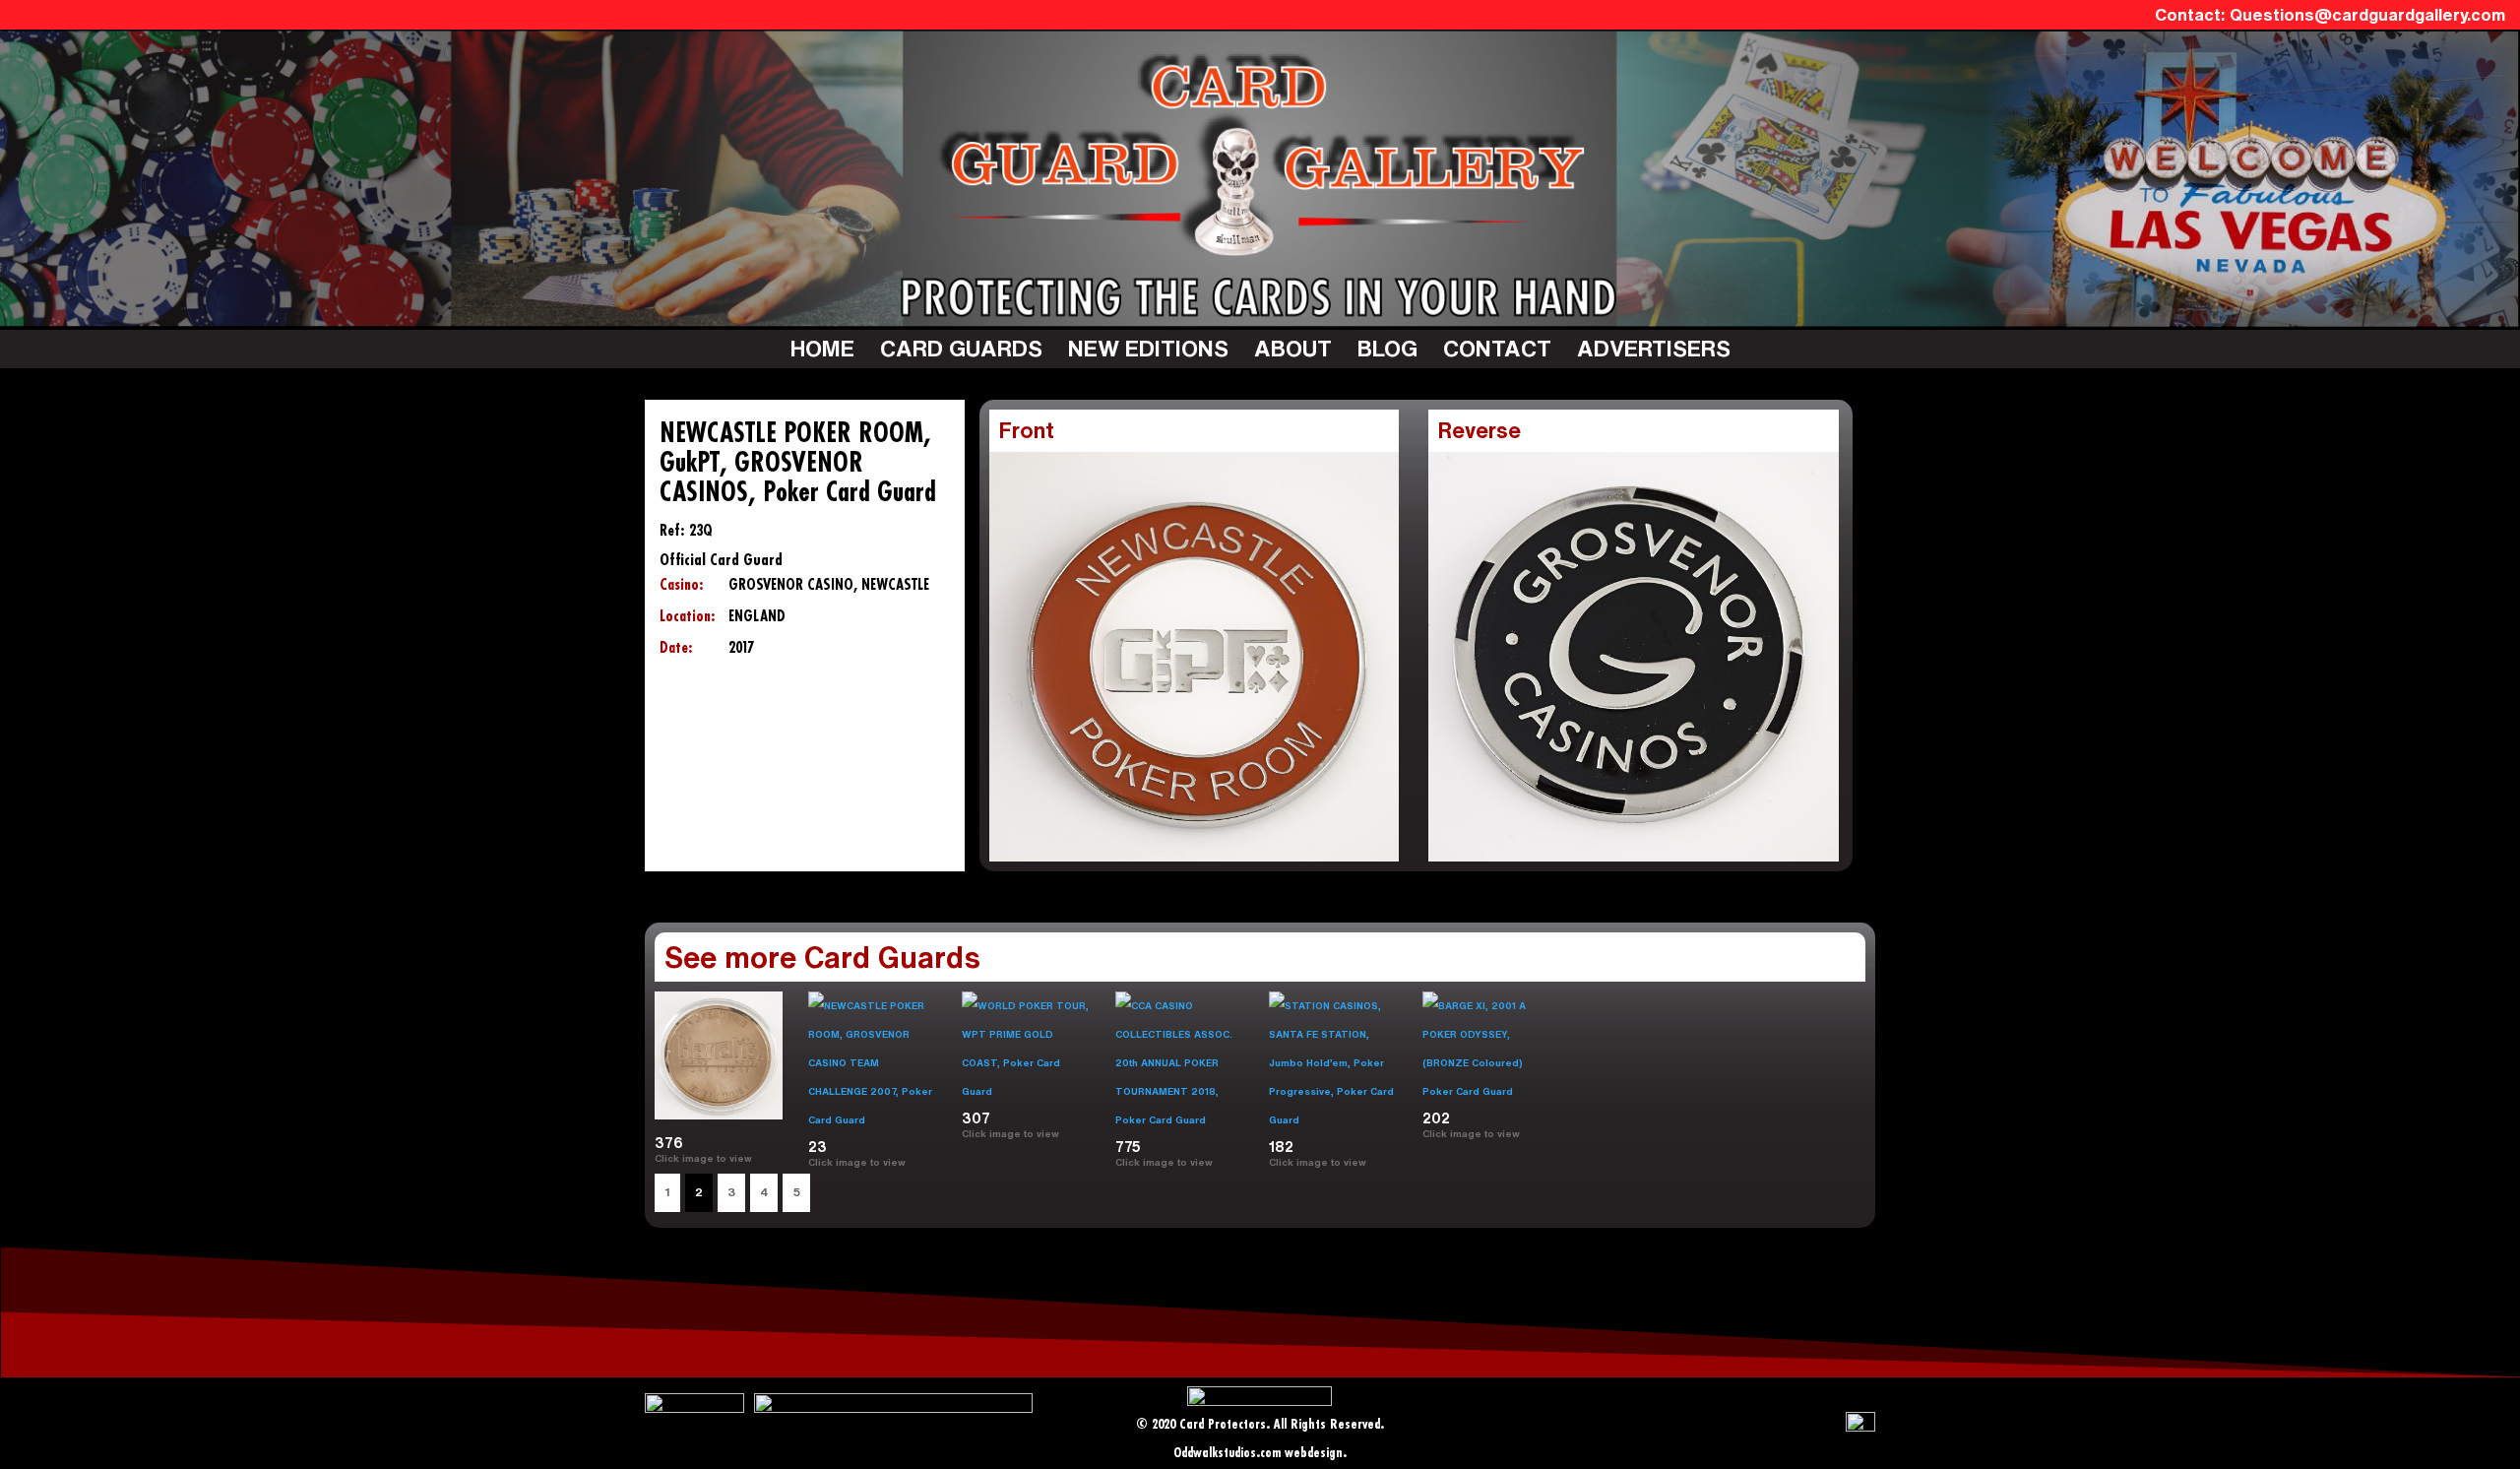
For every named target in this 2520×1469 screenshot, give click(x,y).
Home (822, 348)
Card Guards (961, 348)
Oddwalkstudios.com (1227, 1454)
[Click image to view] (760, 1158)
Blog (1387, 348)
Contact (1497, 348)
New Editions (1148, 348)
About (1293, 348)
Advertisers (1654, 348)
